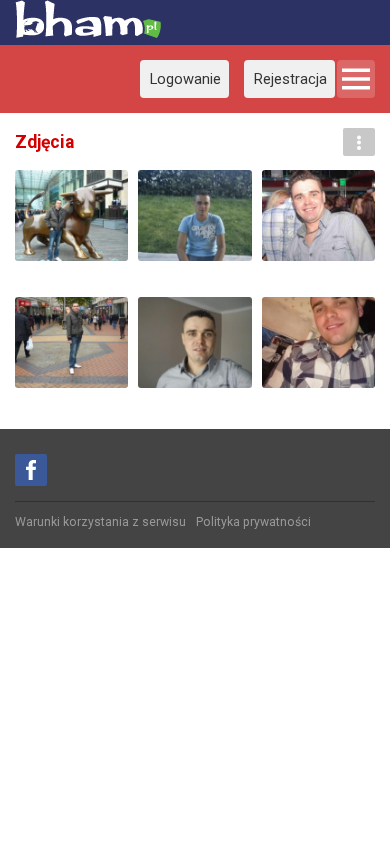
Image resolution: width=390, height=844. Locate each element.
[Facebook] (31, 470)
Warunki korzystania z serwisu (100, 522)
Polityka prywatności (253, 522)
